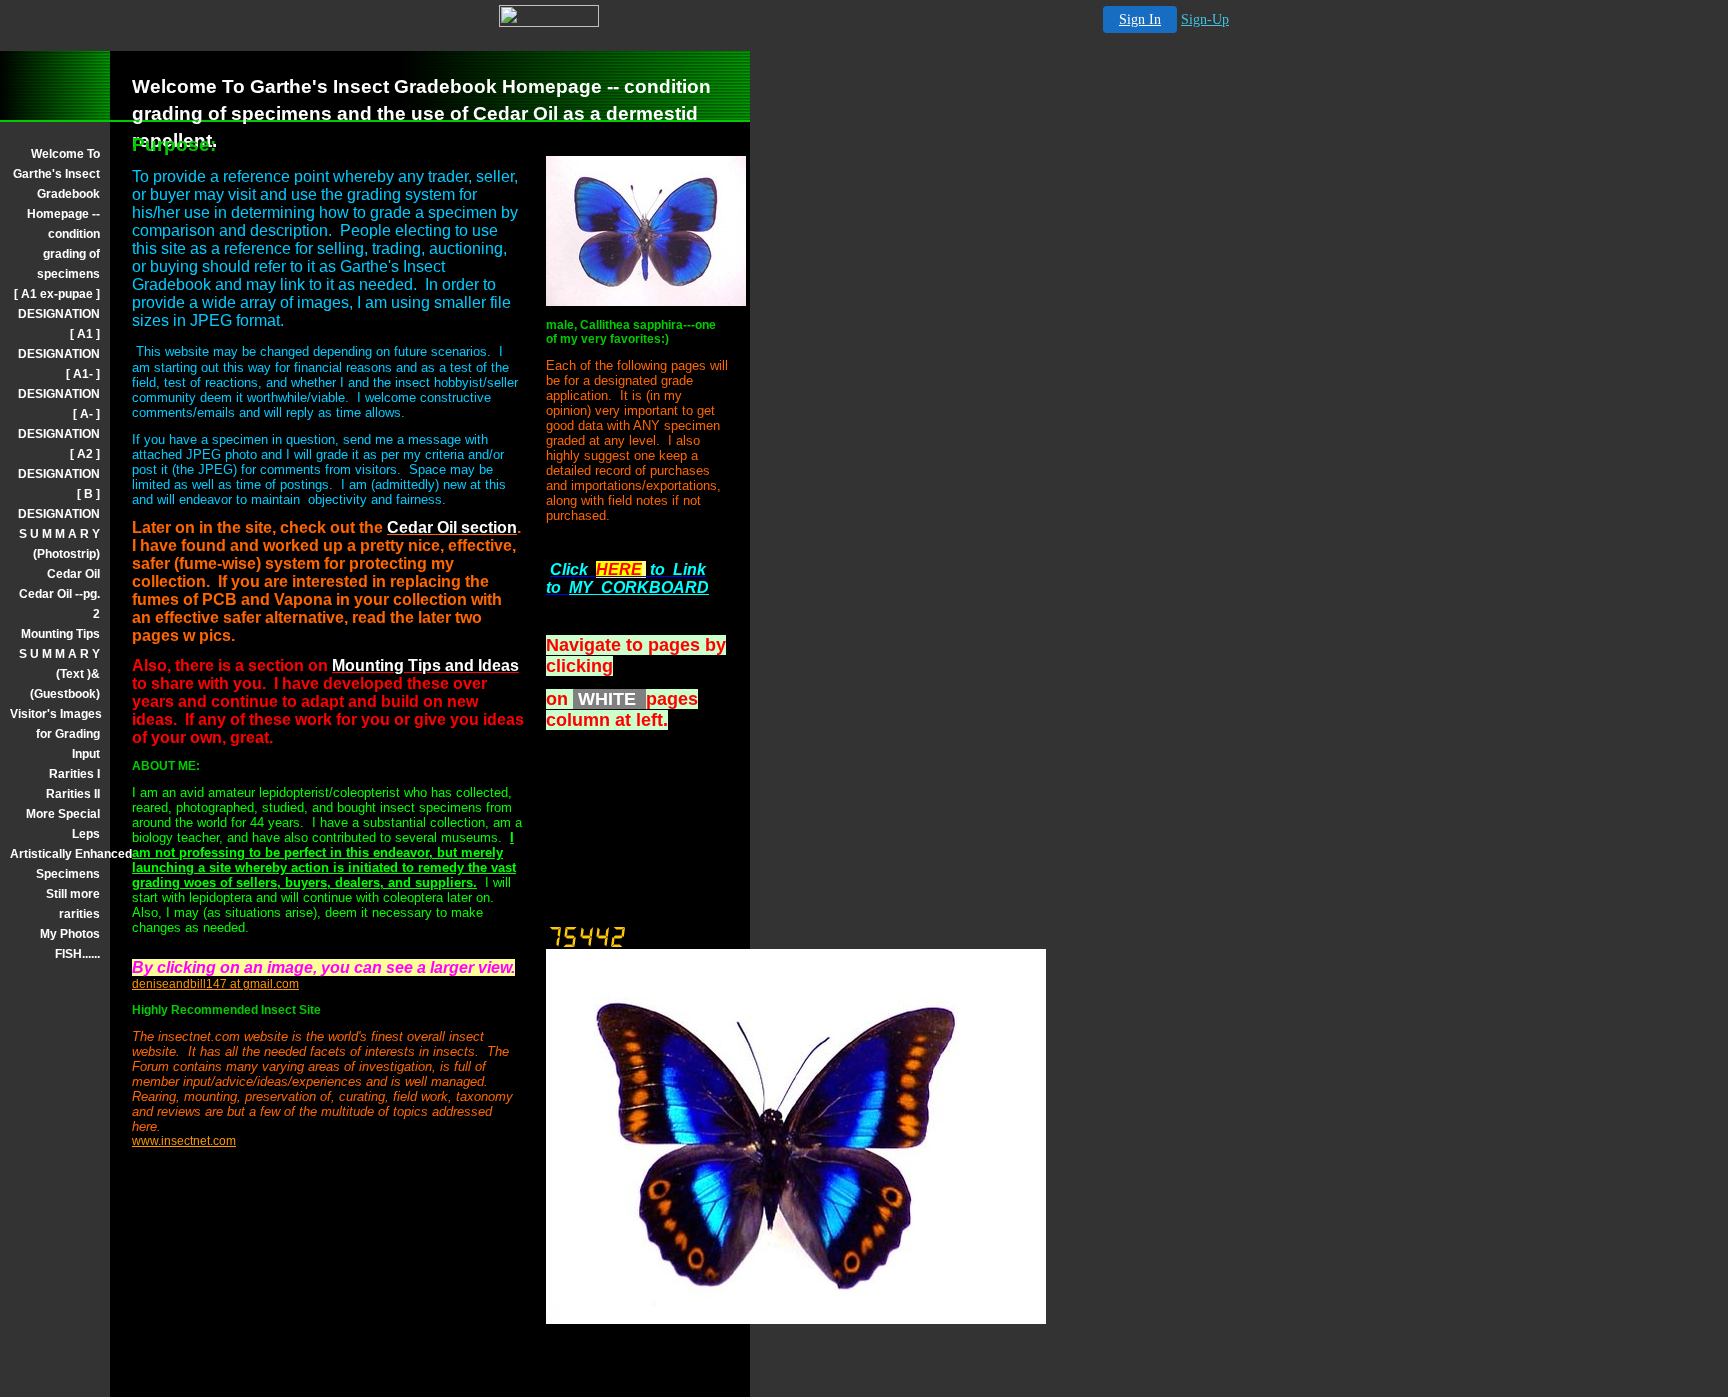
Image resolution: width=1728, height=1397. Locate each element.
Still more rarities (73, 904)
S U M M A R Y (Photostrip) (59, 544)
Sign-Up (1205, 19)
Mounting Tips (60, 634)
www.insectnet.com (184, 1141)
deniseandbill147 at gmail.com (215, 984)
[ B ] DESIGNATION (59, 504)
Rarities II (73, 794)
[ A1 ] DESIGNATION (59, 344)
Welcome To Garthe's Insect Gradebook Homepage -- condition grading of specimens (56, 214)
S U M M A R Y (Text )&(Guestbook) (59, 674)
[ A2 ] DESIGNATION (59, 464)
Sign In (1140, 19)
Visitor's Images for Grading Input (55, 734)
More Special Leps (63, 824)
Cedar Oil (73, 574)
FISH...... (77, 954)
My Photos (70, 934)
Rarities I (74, 774)
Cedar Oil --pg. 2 (59, 604)
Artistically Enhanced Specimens (55, 864)
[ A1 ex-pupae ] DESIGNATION (57, 304)
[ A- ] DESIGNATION (59, 424)
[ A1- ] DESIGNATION (59, 384)
